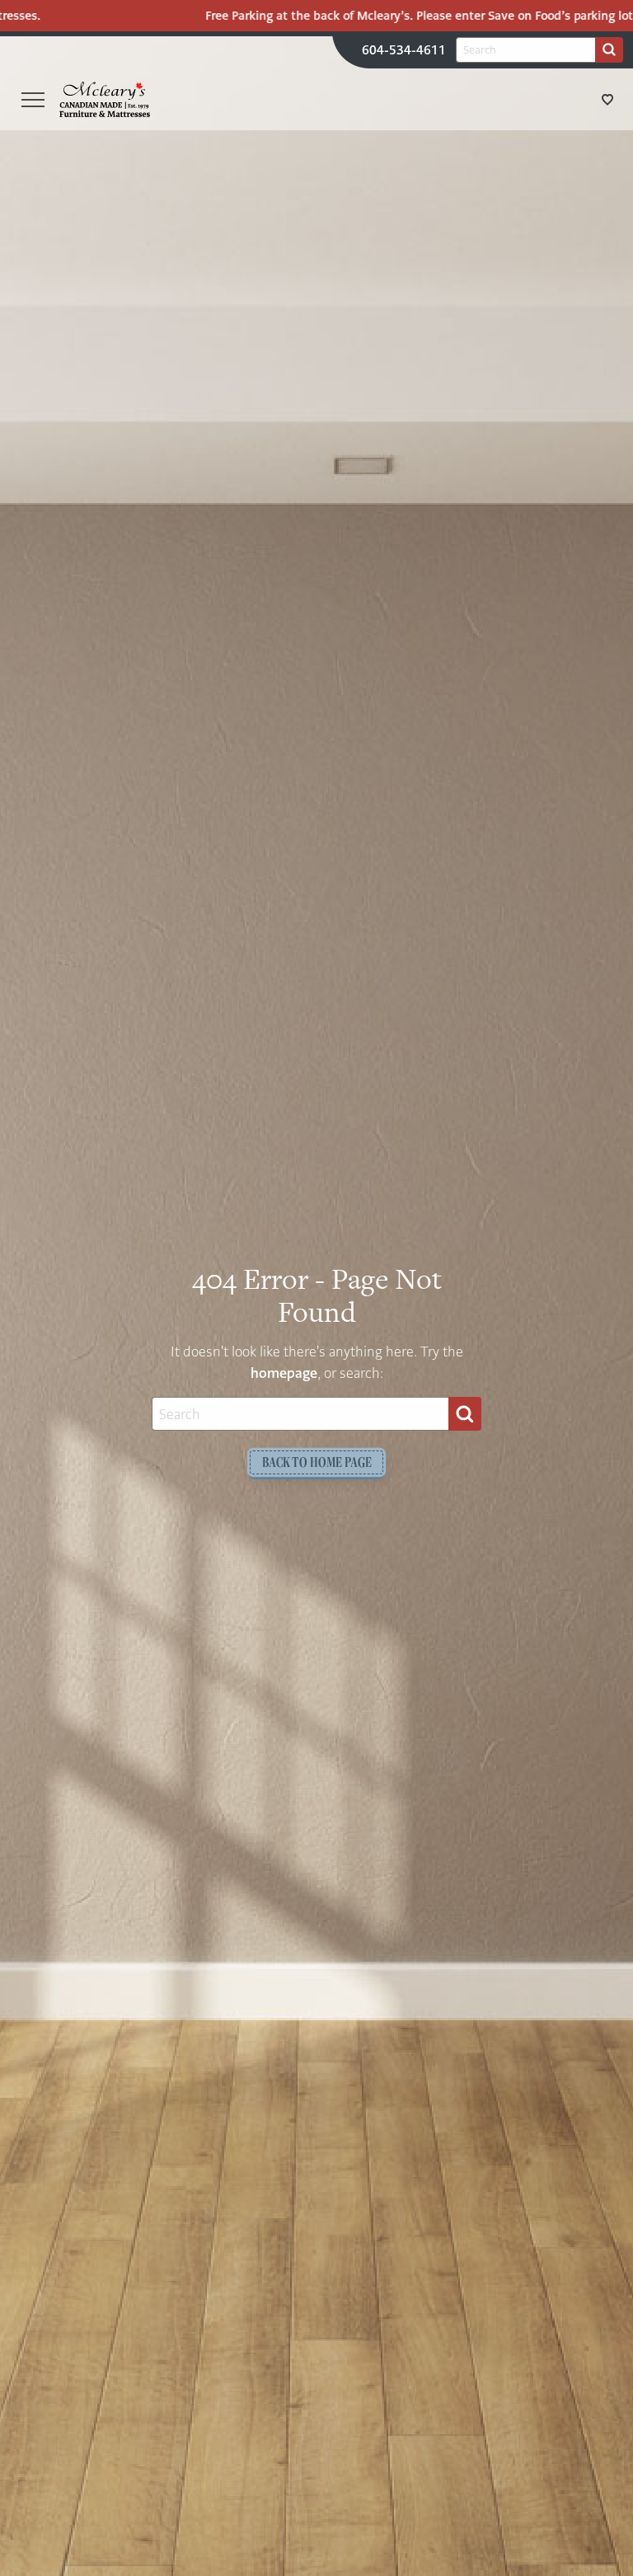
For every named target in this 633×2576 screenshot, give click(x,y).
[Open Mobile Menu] (33, 100)
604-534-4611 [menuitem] (404, 50)
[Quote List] (607, 99)
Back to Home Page (317, 1462)
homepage (284, 1373)
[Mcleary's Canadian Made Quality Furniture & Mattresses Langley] (105, 99)
